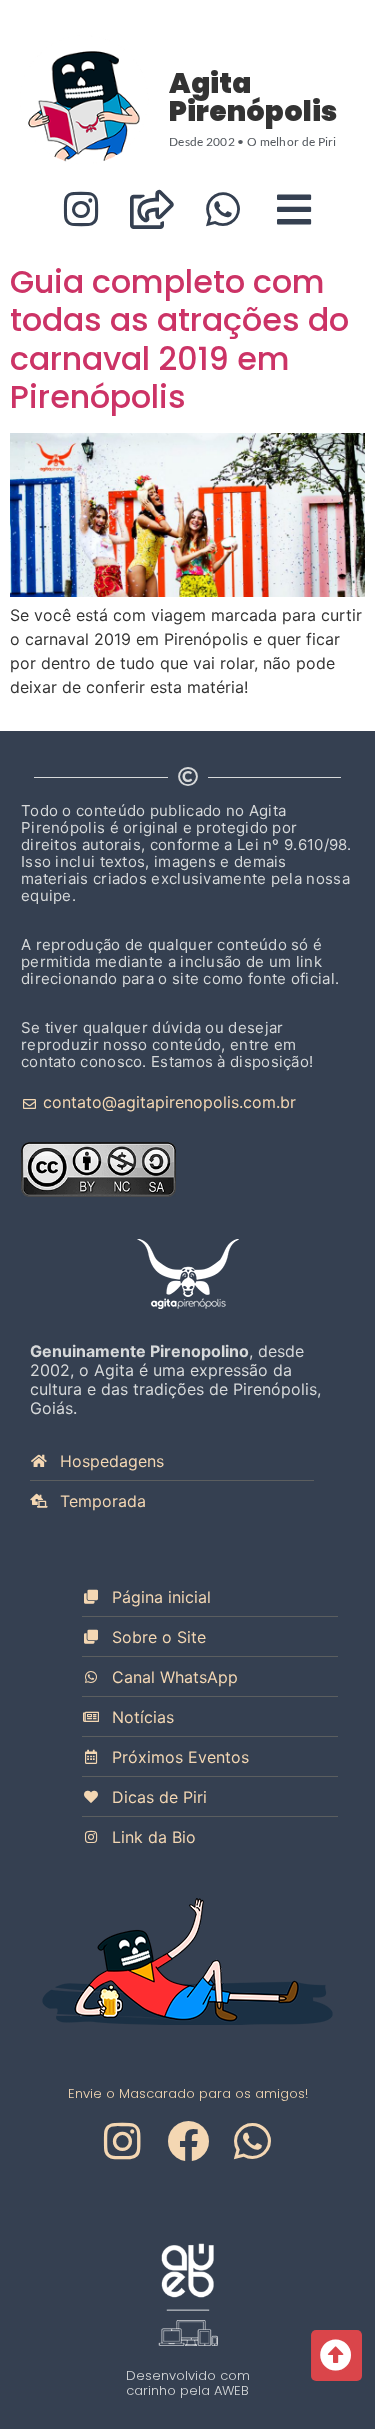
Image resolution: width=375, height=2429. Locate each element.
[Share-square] (152, 209)
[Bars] (294, 209)
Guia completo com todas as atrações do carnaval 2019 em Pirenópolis (179, 339)
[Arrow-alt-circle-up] (336, 2355)
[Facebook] (188, 2141)
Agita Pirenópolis (253, 97)
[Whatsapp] (223, 209)
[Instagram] (81, 209)
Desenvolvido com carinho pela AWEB (188, 2383)
